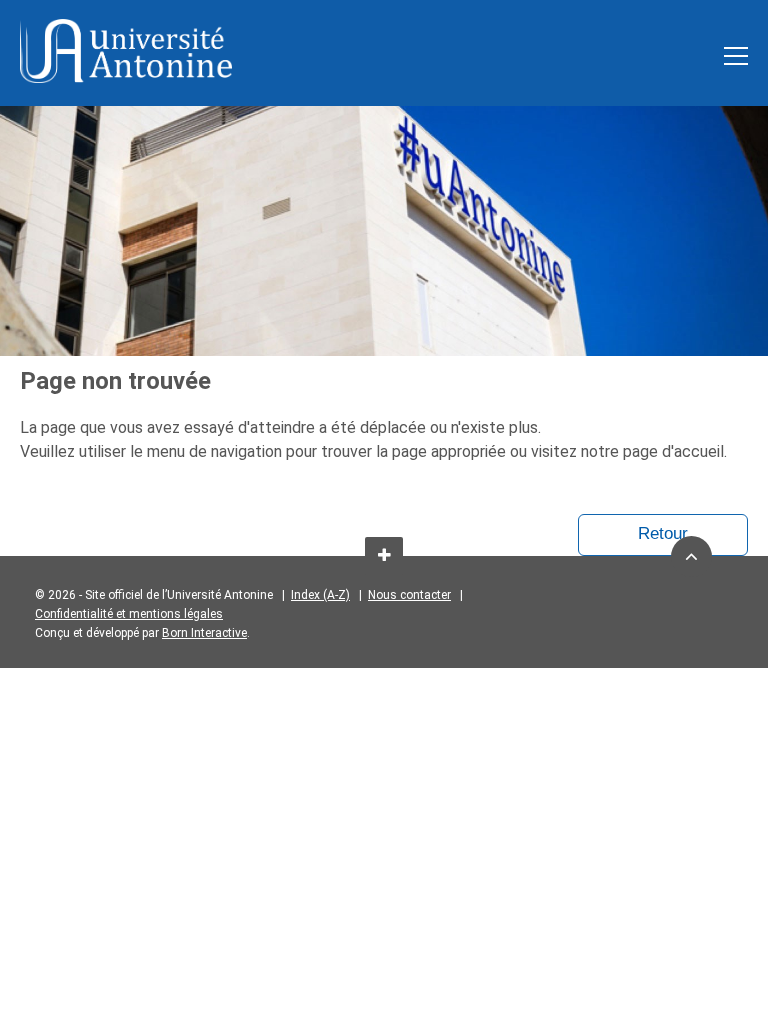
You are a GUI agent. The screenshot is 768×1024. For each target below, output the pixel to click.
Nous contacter (409, 595)
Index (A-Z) (320, 595)
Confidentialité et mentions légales (129, 614)
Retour (663, 533)
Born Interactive (204, 633)
